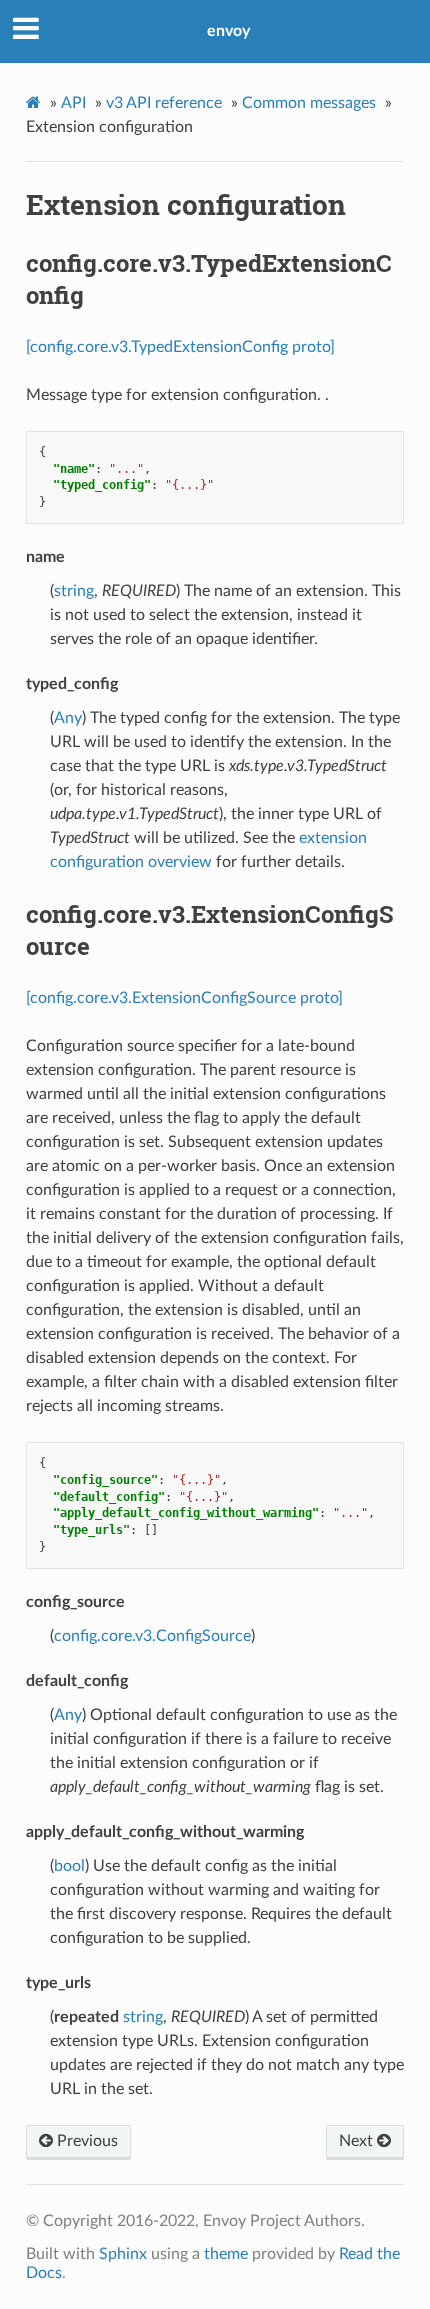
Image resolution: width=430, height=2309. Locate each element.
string (74, 591)
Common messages (309, 103)
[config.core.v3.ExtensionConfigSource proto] (184, 998)
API (73, 103)
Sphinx (123, 2254)
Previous (85, 2141)
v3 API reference (164, 103)
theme (226, 2254)
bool (69, 1866)
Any (68, 718)
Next (358, 2141)
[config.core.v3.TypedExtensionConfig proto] (180, 347)
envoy (228, 31)
